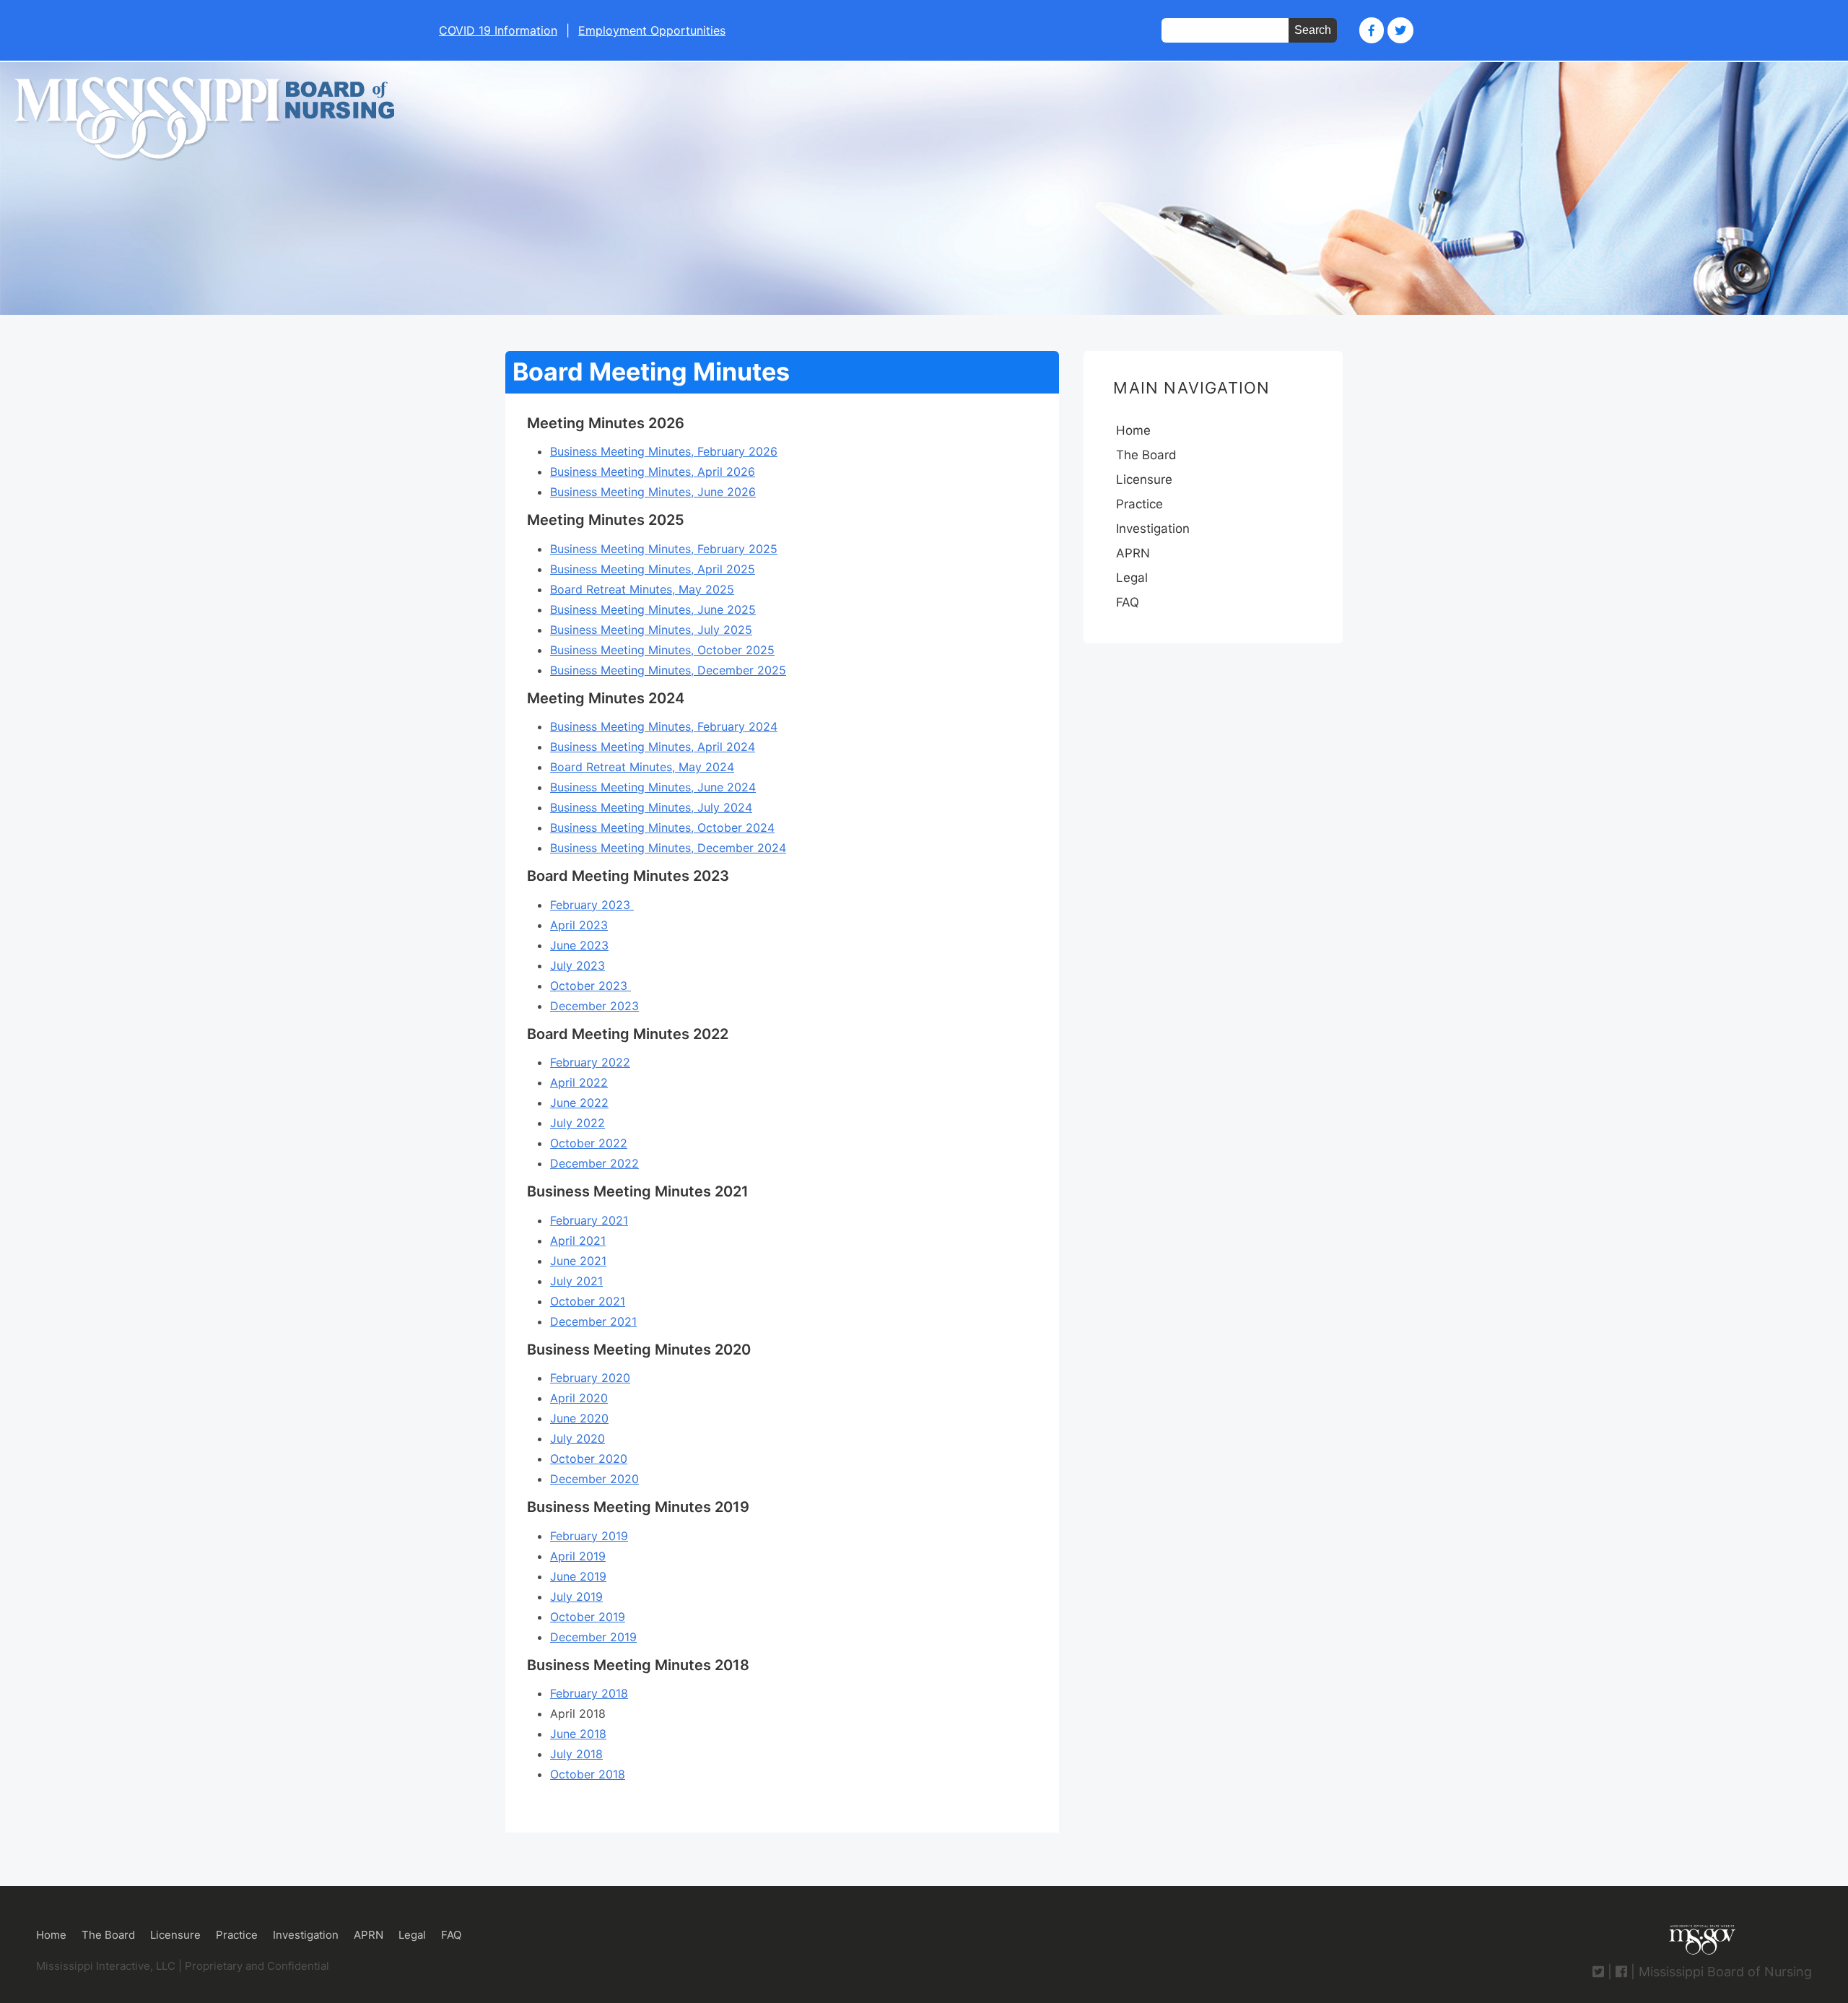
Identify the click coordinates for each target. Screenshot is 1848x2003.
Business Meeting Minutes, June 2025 (653, 609)
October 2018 (588, 1774)
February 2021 (589, 1220)
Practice (1139, 504)
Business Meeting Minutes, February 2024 (664, 726)
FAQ (1128, 602)
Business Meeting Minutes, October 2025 (662, 650)
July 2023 (577, 965)
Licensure (1144, 479)
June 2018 (578, 1734)
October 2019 (588, 1617)
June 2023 (579, 945)
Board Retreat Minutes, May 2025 (642, 589)
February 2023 (592, 905)
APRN (1133, 553)
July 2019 (576, 1596)
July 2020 (577, 1438)
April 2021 (578, 1241)
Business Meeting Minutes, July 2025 (651, 630)
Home (1133, 430)
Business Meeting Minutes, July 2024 (651, 807)
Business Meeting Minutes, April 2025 (653, 569)
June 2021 (578, 1261)
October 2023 (590, 986)
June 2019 (578, 1576)
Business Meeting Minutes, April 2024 (653, 747)
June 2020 (579, 1418)
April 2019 (578, 1556)
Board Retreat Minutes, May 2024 (642, 767)
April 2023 (579, 925)
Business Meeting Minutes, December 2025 (668, 670)
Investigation (1153, 529)
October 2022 (589, 1143)
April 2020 (579, 1398)
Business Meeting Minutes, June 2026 (653, 492)
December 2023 (594, 1006)
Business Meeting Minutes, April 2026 (653, 472)
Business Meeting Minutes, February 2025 (664, 549)
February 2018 (589, 1693)
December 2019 (593, 1637)
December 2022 (594, 1163)
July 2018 (576, 1754)
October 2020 (589, 1459)
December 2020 (594, 1479)
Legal (1132, 578)
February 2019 (589, 1536)
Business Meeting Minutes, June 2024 (653, 787)
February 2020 (590, 1378)
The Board (1146, 455)
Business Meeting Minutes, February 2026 (664, 451)
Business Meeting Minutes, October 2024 (662, 827)
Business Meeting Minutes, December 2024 (668, 848)
